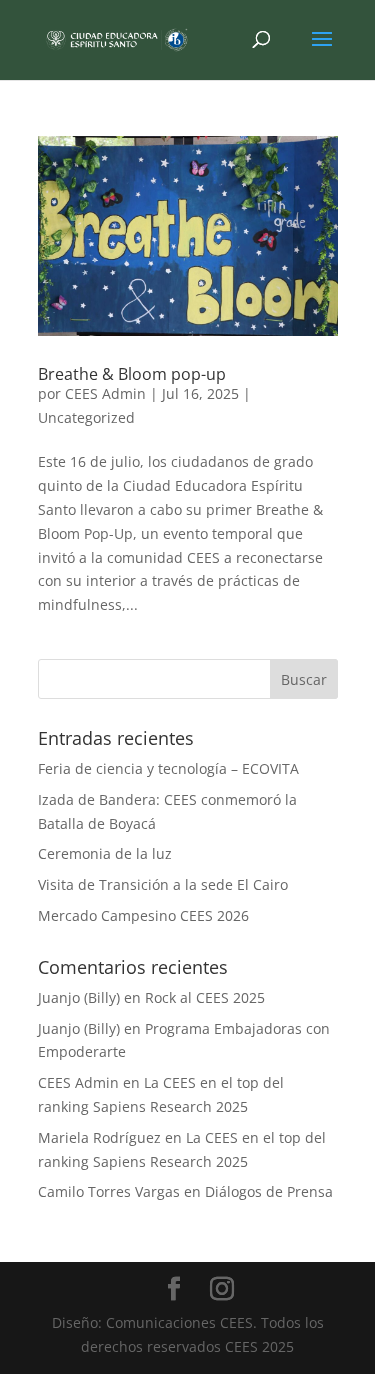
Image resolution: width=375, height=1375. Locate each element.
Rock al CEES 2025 (205, 997)
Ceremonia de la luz (105, 853)
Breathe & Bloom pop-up (132, 374)
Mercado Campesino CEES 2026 (143, 915)
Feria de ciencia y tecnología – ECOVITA (168, 768)
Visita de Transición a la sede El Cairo (163, 884)
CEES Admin (105, 393)
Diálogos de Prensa (269, 1191)
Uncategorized (86, 417)
